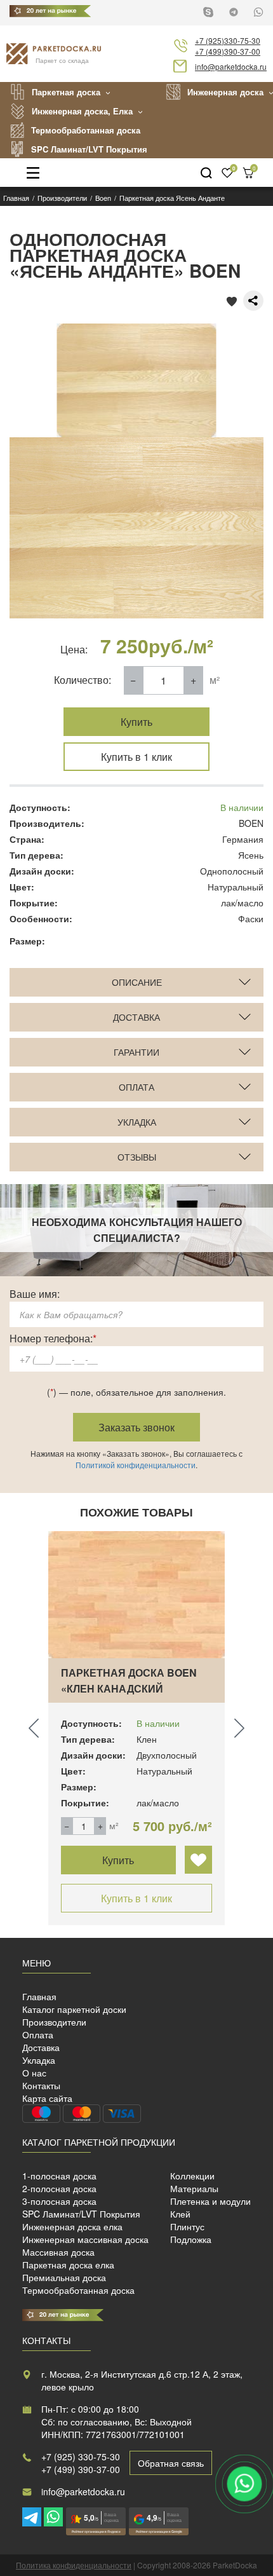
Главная (39, 1996)
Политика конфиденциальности (74, 2565)
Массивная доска (58, 2252)
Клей (180, 2214)
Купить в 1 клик (136, 757)
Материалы (194, 2188)
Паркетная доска (66, 92)
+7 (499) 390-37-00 (81, 2469)
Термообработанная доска (86, 130)
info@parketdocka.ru (231, 66)
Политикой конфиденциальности (136, 1465)
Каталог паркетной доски (74, 2009)
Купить (136, 722)
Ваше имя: (35, 1294)
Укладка (39, 2060)
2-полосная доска (59, 2188)
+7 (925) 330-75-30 (81, 2457)
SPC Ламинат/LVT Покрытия (89, 149)
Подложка (191, 2239)
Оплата (38, 2034)
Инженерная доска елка (72, 2226)
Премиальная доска (64, 2277)
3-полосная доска (59, 2201)
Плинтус (187, 2226)
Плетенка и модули (210, 2201)
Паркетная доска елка (68, 2265)
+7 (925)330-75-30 (228, 40)
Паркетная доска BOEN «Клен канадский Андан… (129, 1688)
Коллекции (192, 2176)
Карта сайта (47, 2098)
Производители (54, 2022)
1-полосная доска (59, 2176)
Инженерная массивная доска (85, 2239)
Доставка (41, 2047)
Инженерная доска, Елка (82, 111)
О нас (34, 2073)
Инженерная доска (225, 92)
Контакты (41, 2085)
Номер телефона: (53, 1338)
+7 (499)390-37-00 (228, 51)
